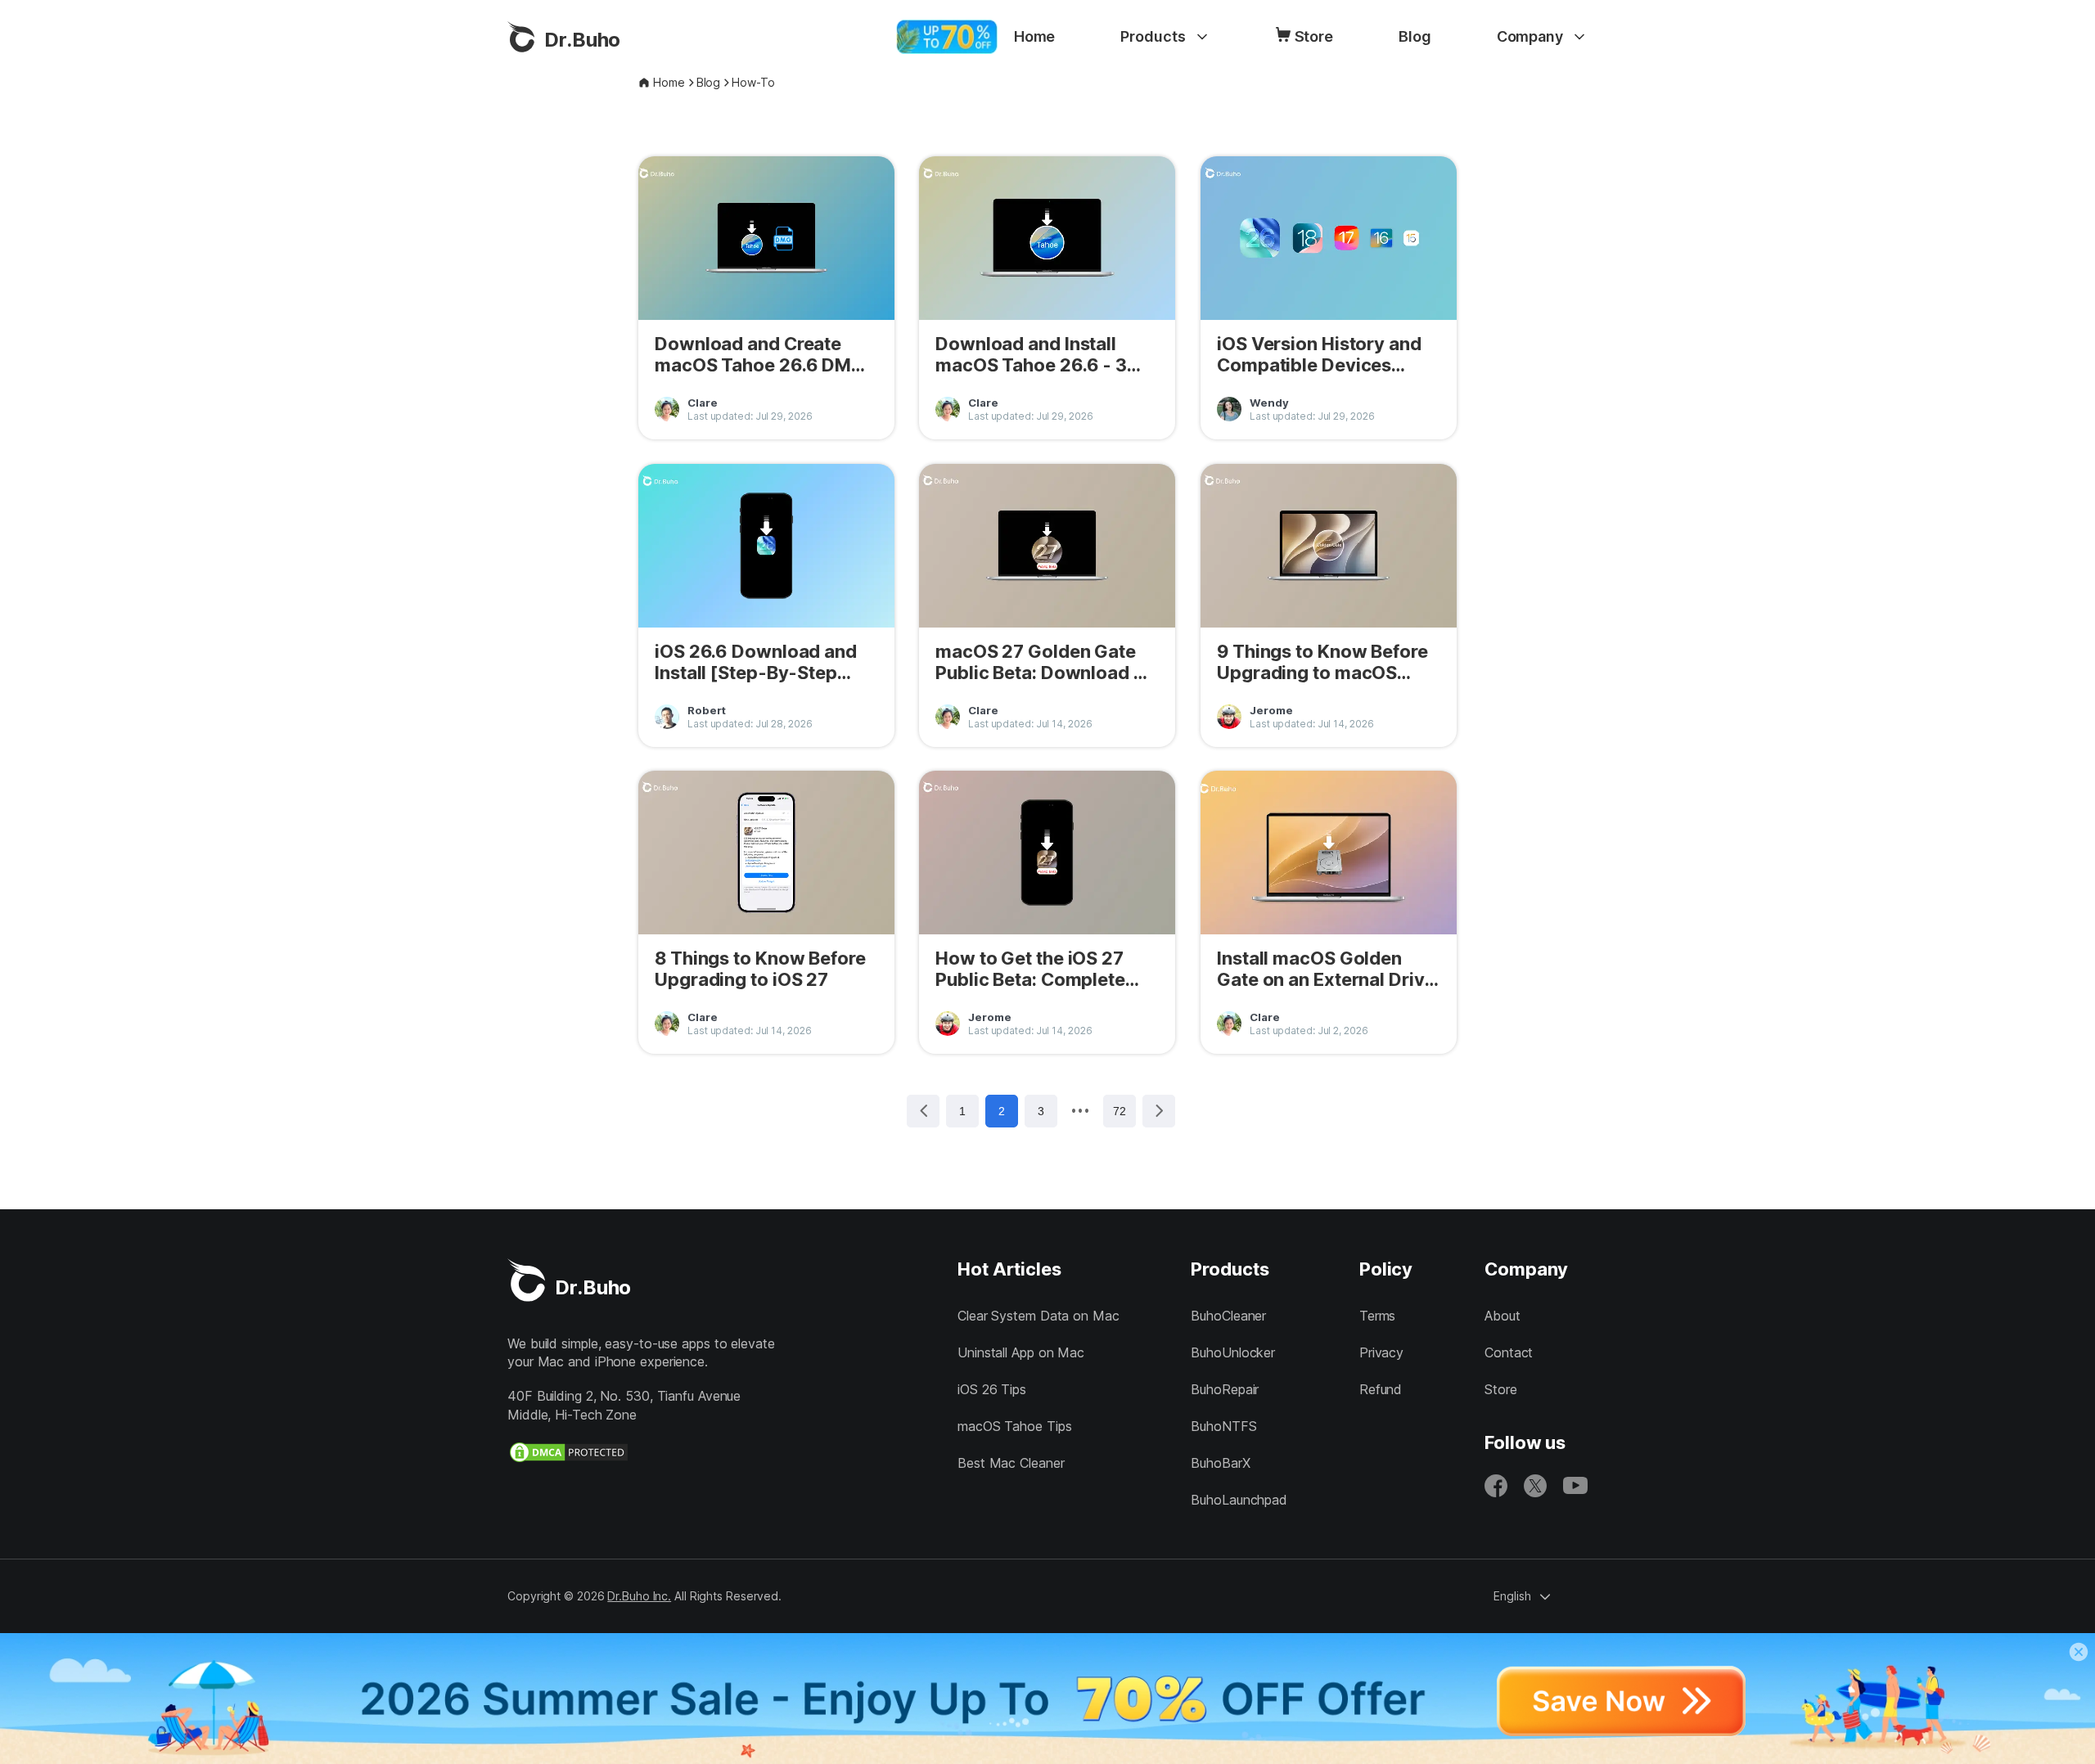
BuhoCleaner (1228, 1316)
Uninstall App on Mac (1021, 1352)
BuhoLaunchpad (1239, 1500)
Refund (1381, 1389)
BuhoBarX (1220, 1463)
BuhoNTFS (1223, 1426)
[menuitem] (1035, 37)
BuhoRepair (1225, 1389)
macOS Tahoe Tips (1014, 1426)
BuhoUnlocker (1233, 1352)
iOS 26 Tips (992, 1389)
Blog (1415, 36)
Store (1314, 36)
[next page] (1080, 1110)
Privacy (1381, 1352)
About (1503, 1316)
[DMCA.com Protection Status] (569, 1452)
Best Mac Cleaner (1011, 1463)
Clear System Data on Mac (1038, 1316)
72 (1120, 1111)
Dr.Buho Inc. (639, 1596)
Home (1035, 36)
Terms (1378, 1316)
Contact (1509, 1352)
